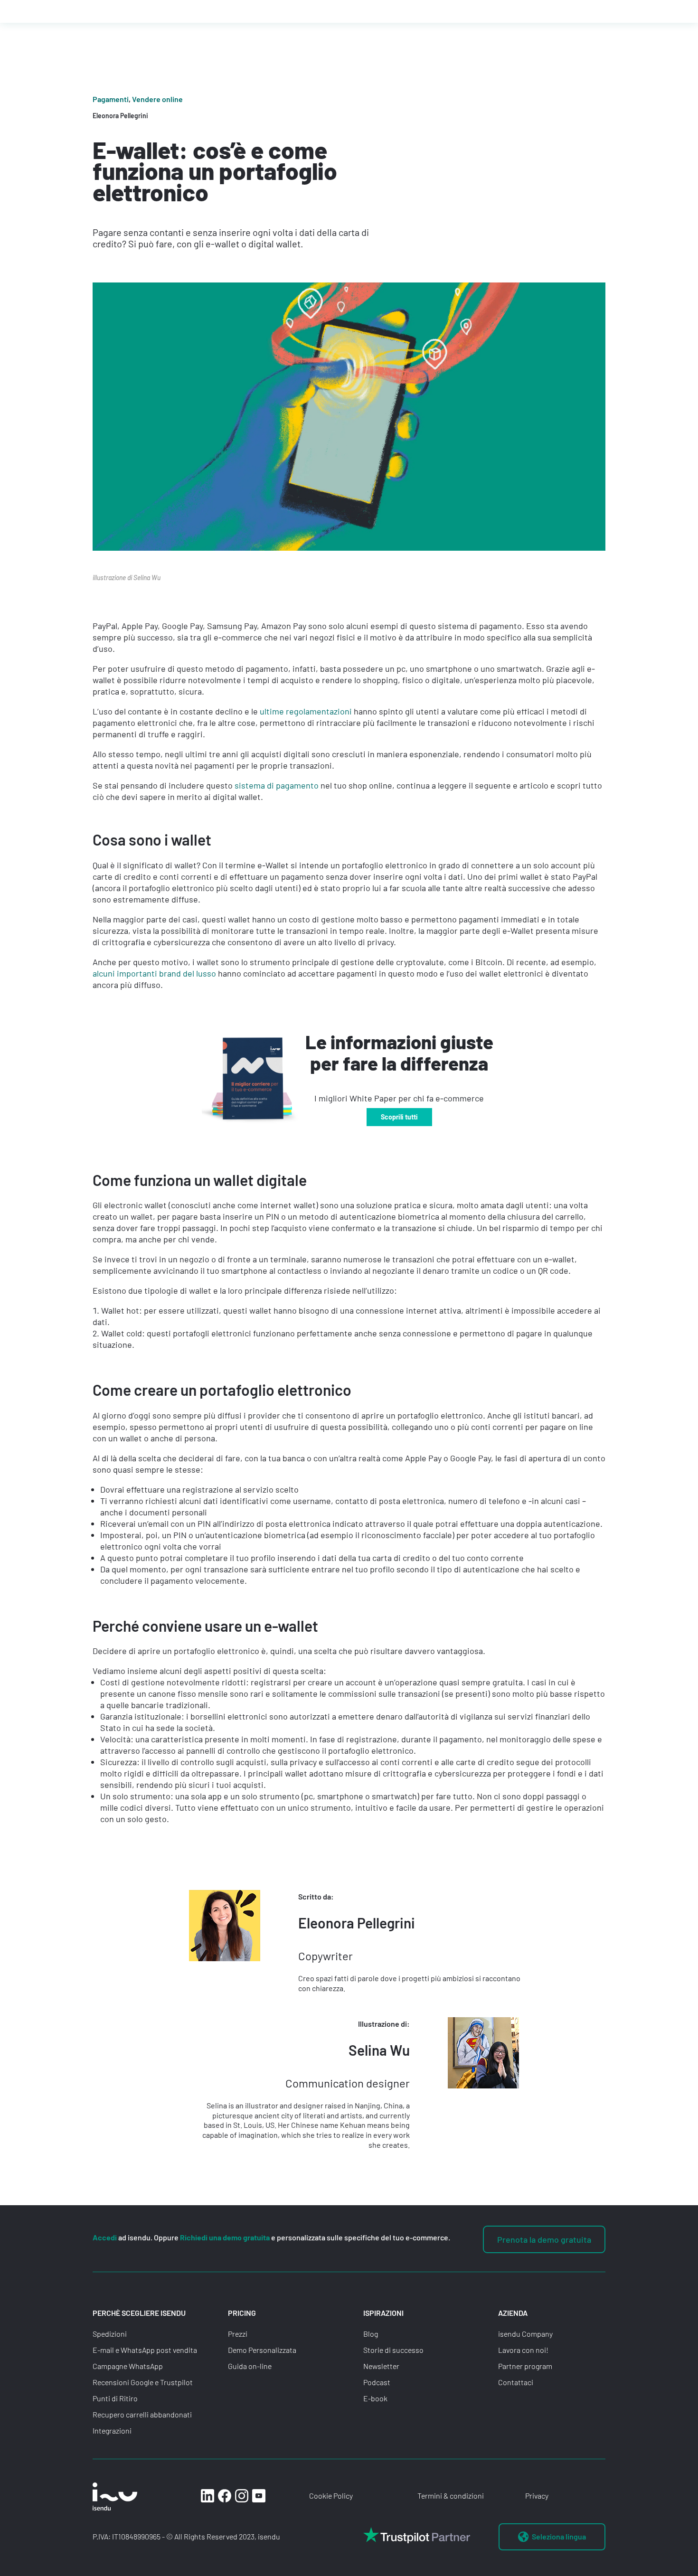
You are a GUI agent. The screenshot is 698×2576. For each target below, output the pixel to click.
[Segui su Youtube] (259, 2496)
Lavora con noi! (523, 2350)
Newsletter (381, 2366)
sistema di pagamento (277, 785)
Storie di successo (393, 2350)
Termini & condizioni (451, 2496)
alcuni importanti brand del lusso (154, 973)
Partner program (525, 2366)
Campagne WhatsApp (128, 2366)
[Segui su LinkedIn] (208, 2496)
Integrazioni (112, 2430)
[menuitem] (552, 2537)
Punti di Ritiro (115, 2398)
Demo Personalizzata (262, 2350)
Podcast (377, 2382)
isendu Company (525, 2334)
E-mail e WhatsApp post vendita (145, 2350)
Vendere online (157, 99)
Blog (371, 2334)
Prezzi (238, 2334)
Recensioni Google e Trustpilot (143, 2382)
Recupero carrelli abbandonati (142, 2414)
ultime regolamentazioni (306, 711)
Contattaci (516, 2382)
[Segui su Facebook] (225, 2496)
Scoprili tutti (399, 1117)
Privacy (537, 2496)
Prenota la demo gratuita (544, 2239)
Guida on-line (250, 2366)
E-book (375, 2398)
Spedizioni (110, 2334)
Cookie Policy (331, 2496)
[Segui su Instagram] (242, 2496)
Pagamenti (111, 99)
